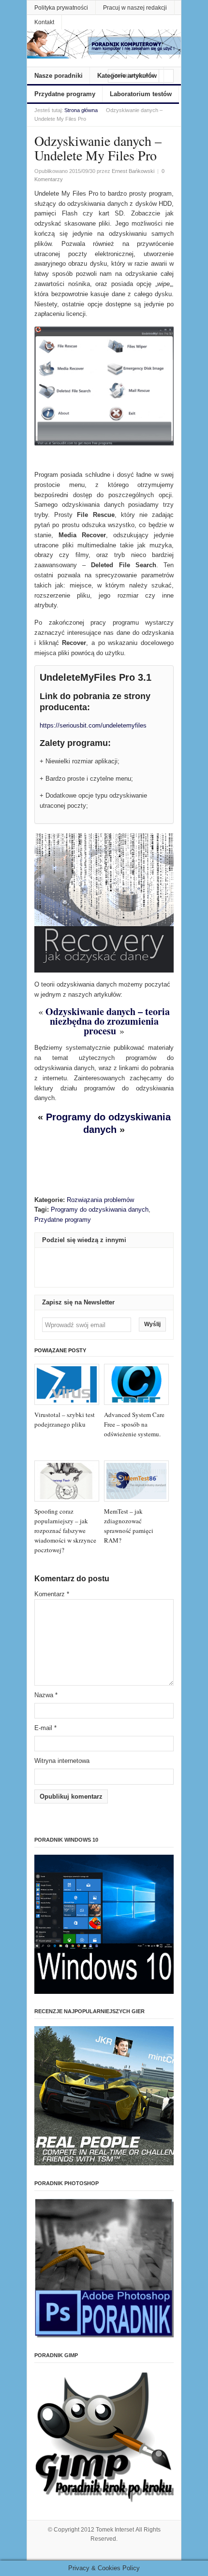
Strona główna (81, 110)
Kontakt (44, 22)
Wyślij (152, 1324)
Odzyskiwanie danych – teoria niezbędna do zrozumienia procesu (108, 1021)
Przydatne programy (65, 94)
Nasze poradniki (59, 76)
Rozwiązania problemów (100, 1200)
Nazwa (46, 1695)
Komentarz (52, 1594)
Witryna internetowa (62, 1761)
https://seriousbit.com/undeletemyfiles (93, 725)
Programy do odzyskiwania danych (100, 1209)
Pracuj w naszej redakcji (135, 8)
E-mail (45, 1728)
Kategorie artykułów (127, 76)
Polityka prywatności (61, 8)
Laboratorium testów (141, 94)
